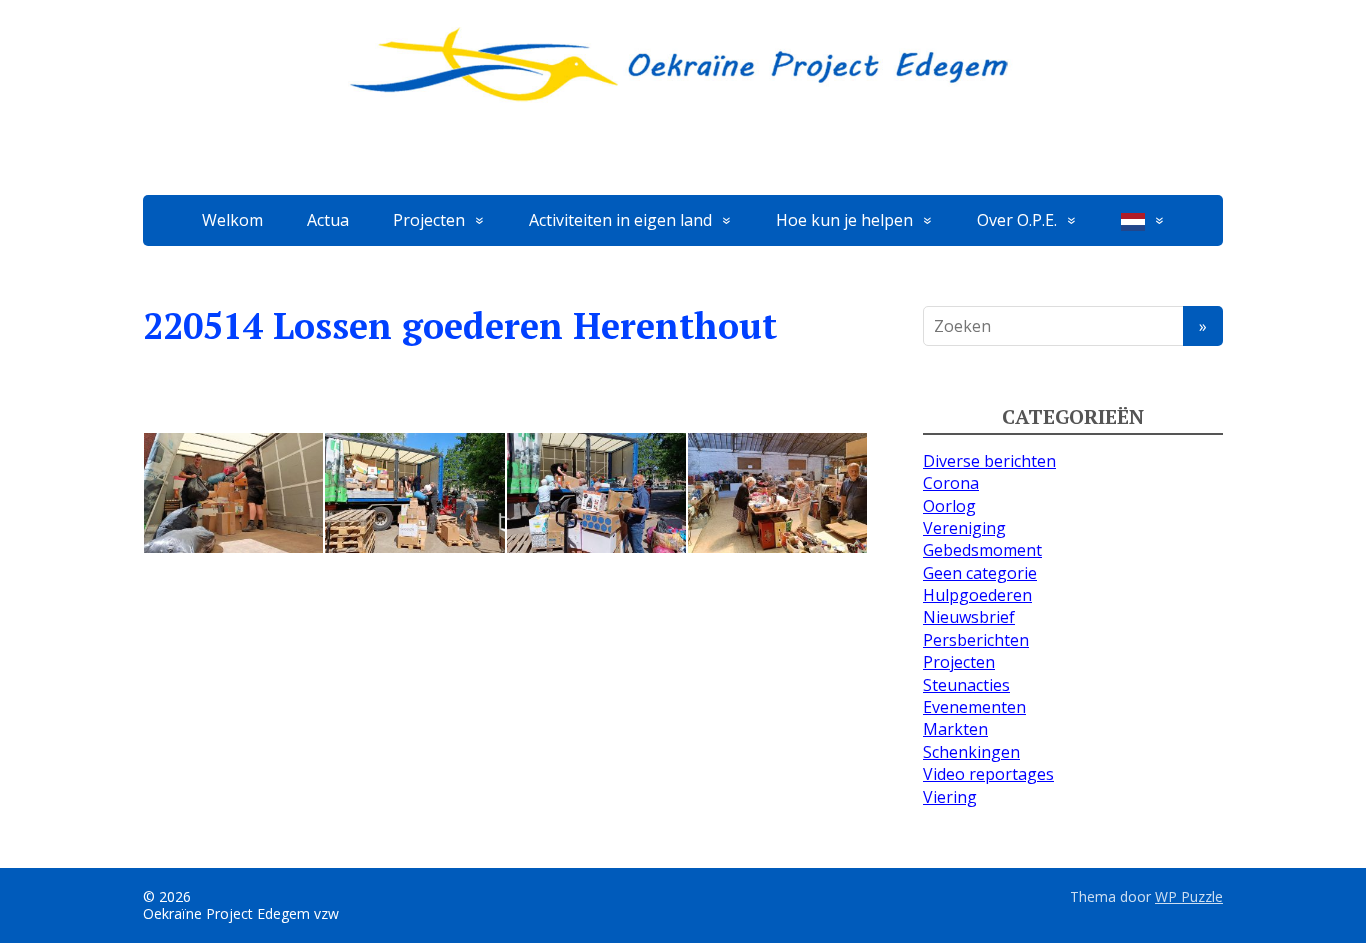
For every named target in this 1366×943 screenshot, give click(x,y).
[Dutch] (1143, 220)
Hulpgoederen (977, 595)
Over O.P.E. (1017, 220)
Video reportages (988, 774)
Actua (328, 220)
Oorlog (949, 506)
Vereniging (964, 528)
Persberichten (976, 640)
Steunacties (966, 685)
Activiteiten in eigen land (620, 220)
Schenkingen (971, 752)
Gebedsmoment (982, 550)
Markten (955, 729)
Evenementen (974, 707)
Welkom (232, 220)
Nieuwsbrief (969, 617)
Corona (951, 483)
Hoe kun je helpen (844, 220)
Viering (950, 797)
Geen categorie (980, 573)
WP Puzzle (1189, 896)
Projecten (429, 220)
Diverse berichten (989, 461)
